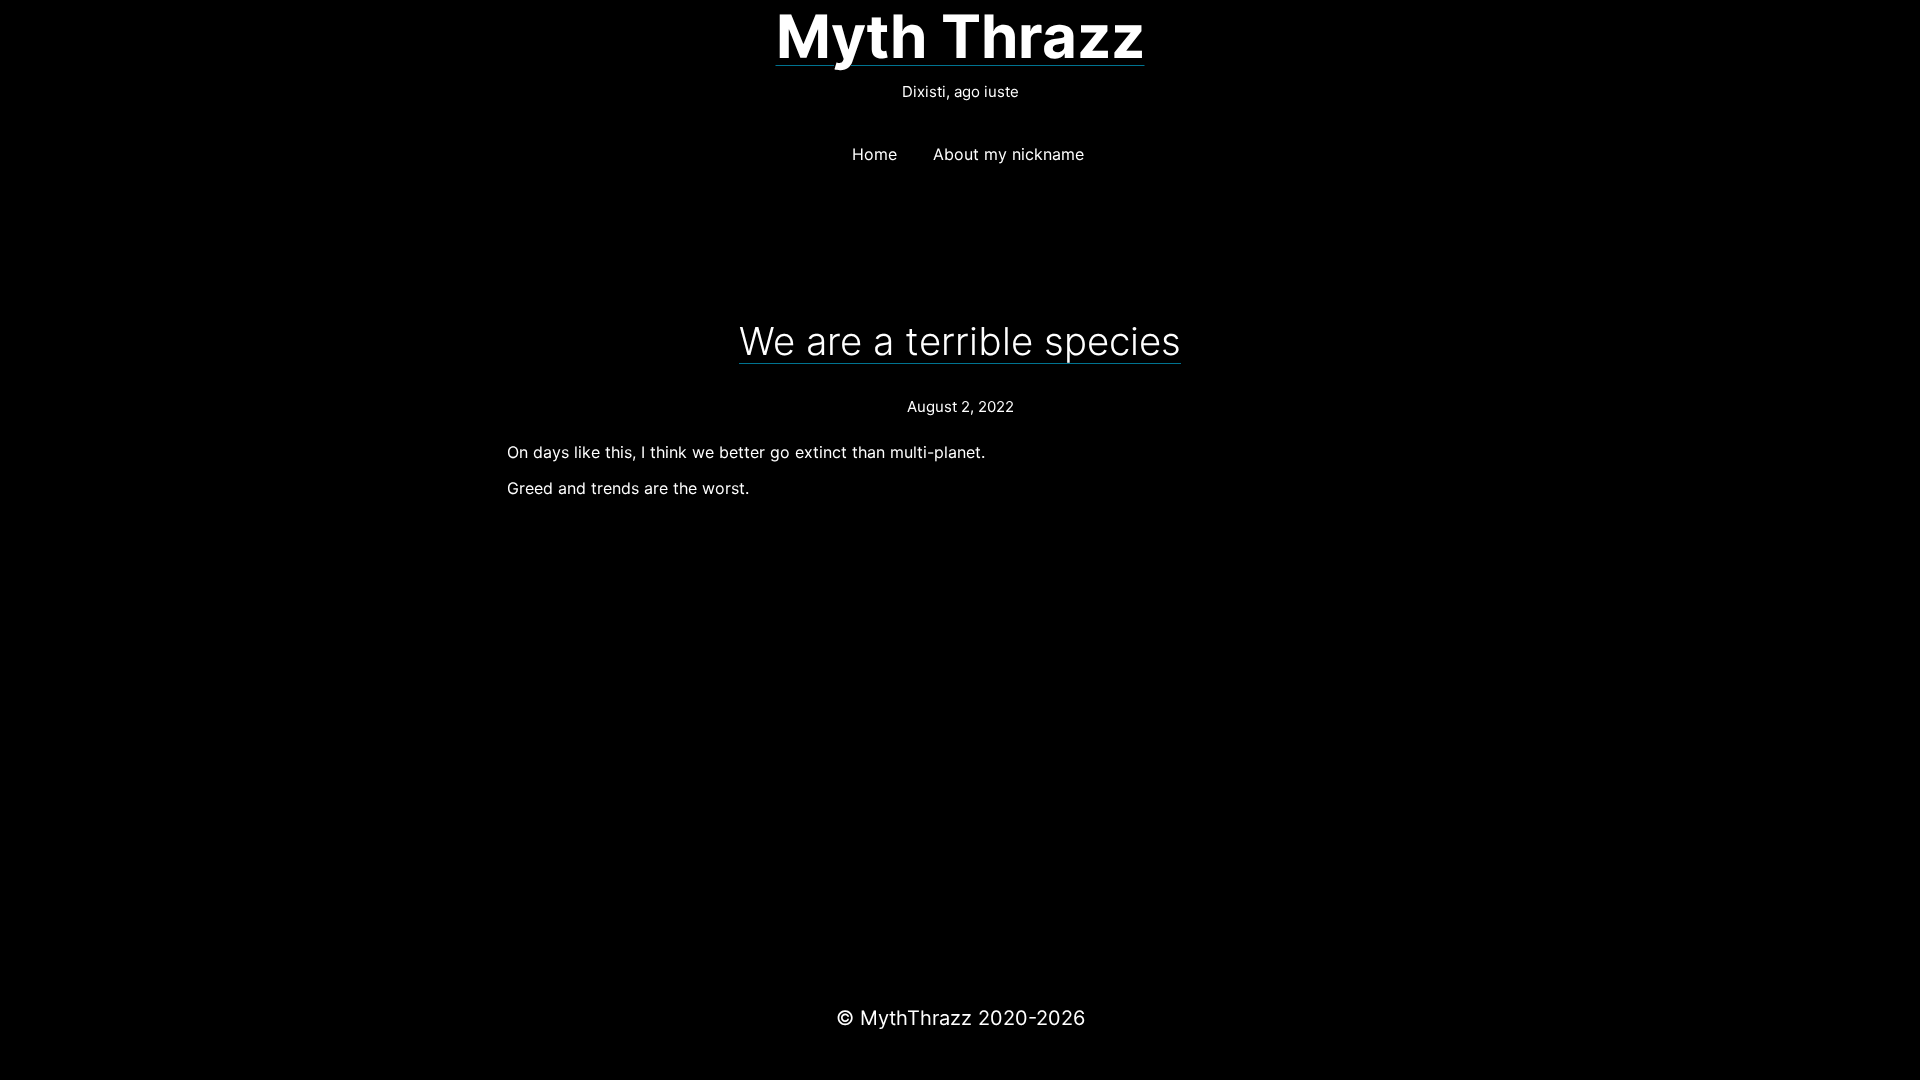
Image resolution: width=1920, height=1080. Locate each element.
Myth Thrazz (960, 36)
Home (874, 154)
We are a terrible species (960, 341)
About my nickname (1008, 154)
